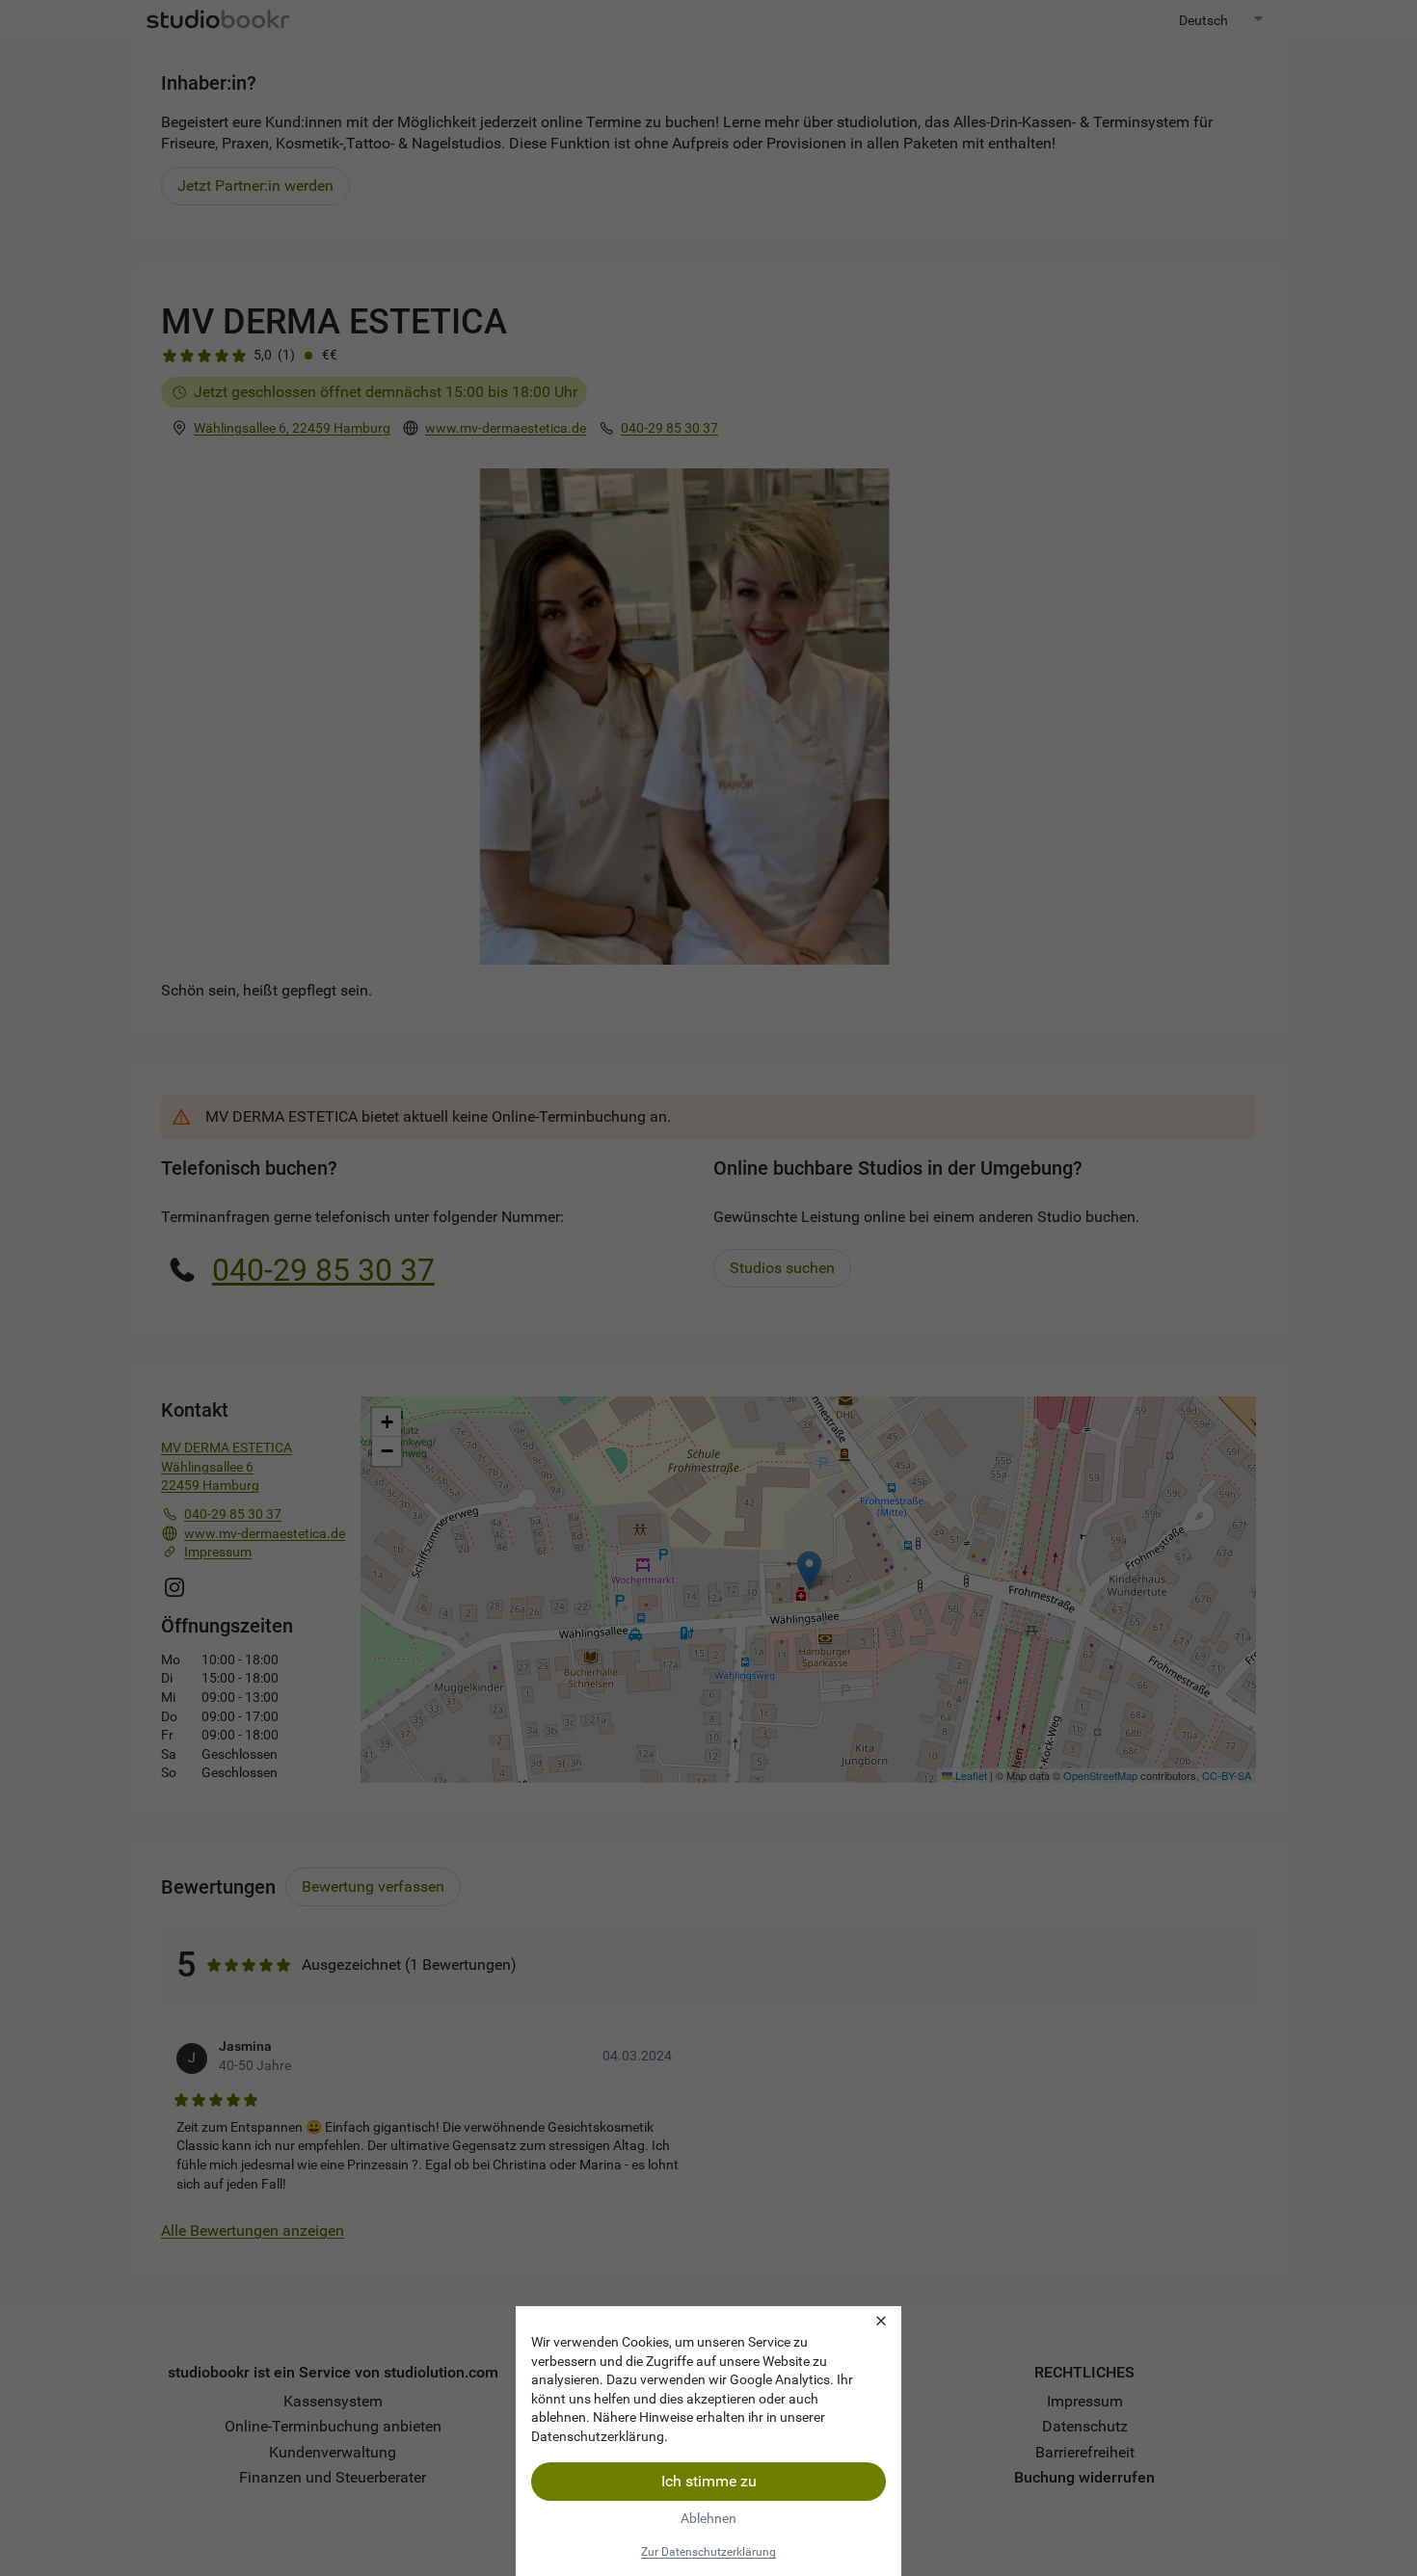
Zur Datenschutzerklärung (708, 2552)
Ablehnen (708, 2518)
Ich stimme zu (709, 2481)
